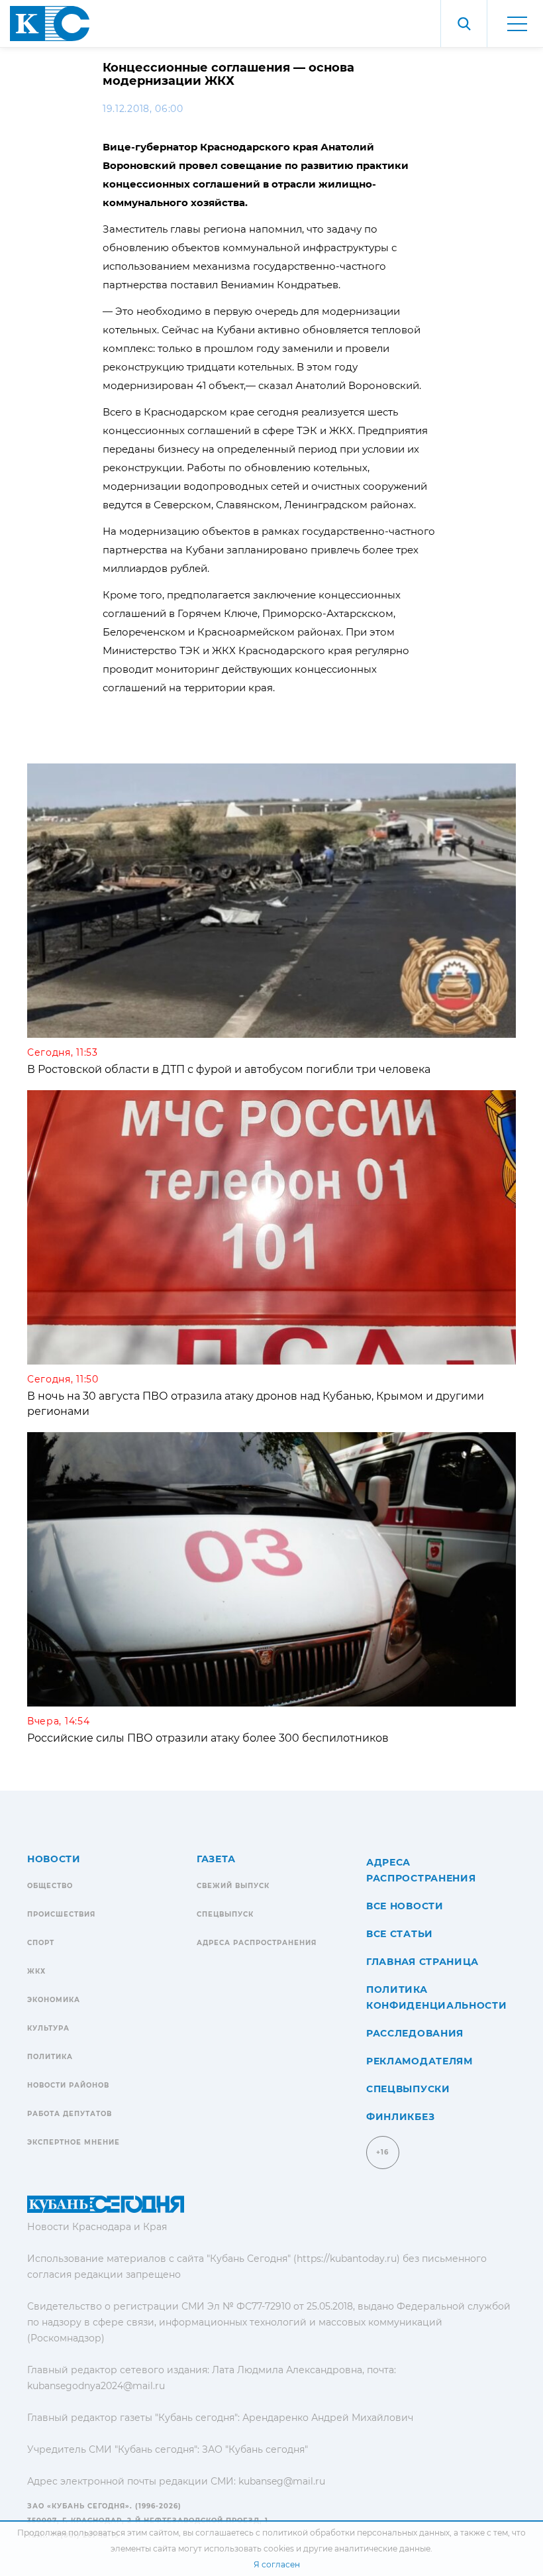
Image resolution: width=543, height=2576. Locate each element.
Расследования (415, 2033)
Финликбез (400, 2117)
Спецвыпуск (225, 1914)
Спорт (41, 1943)
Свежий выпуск (233, 1886)
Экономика (54, 2000)
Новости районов (68, 2085)
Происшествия (61, 1914)
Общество (50, 1886)
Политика (50, 2057)
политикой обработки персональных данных (356, 2533)
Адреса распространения (257, 1943)
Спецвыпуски (408, 2089)
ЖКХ (36, 1971)
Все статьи (400, 1934)
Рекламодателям (420, 2061)
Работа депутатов (70, 2114)
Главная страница (422, 1962)
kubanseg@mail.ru (282, 2481)
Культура (48, 2028)
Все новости (405, 1906)
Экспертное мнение (74, 2142)
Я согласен (277, 2564)
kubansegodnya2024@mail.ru (96, 2386)
